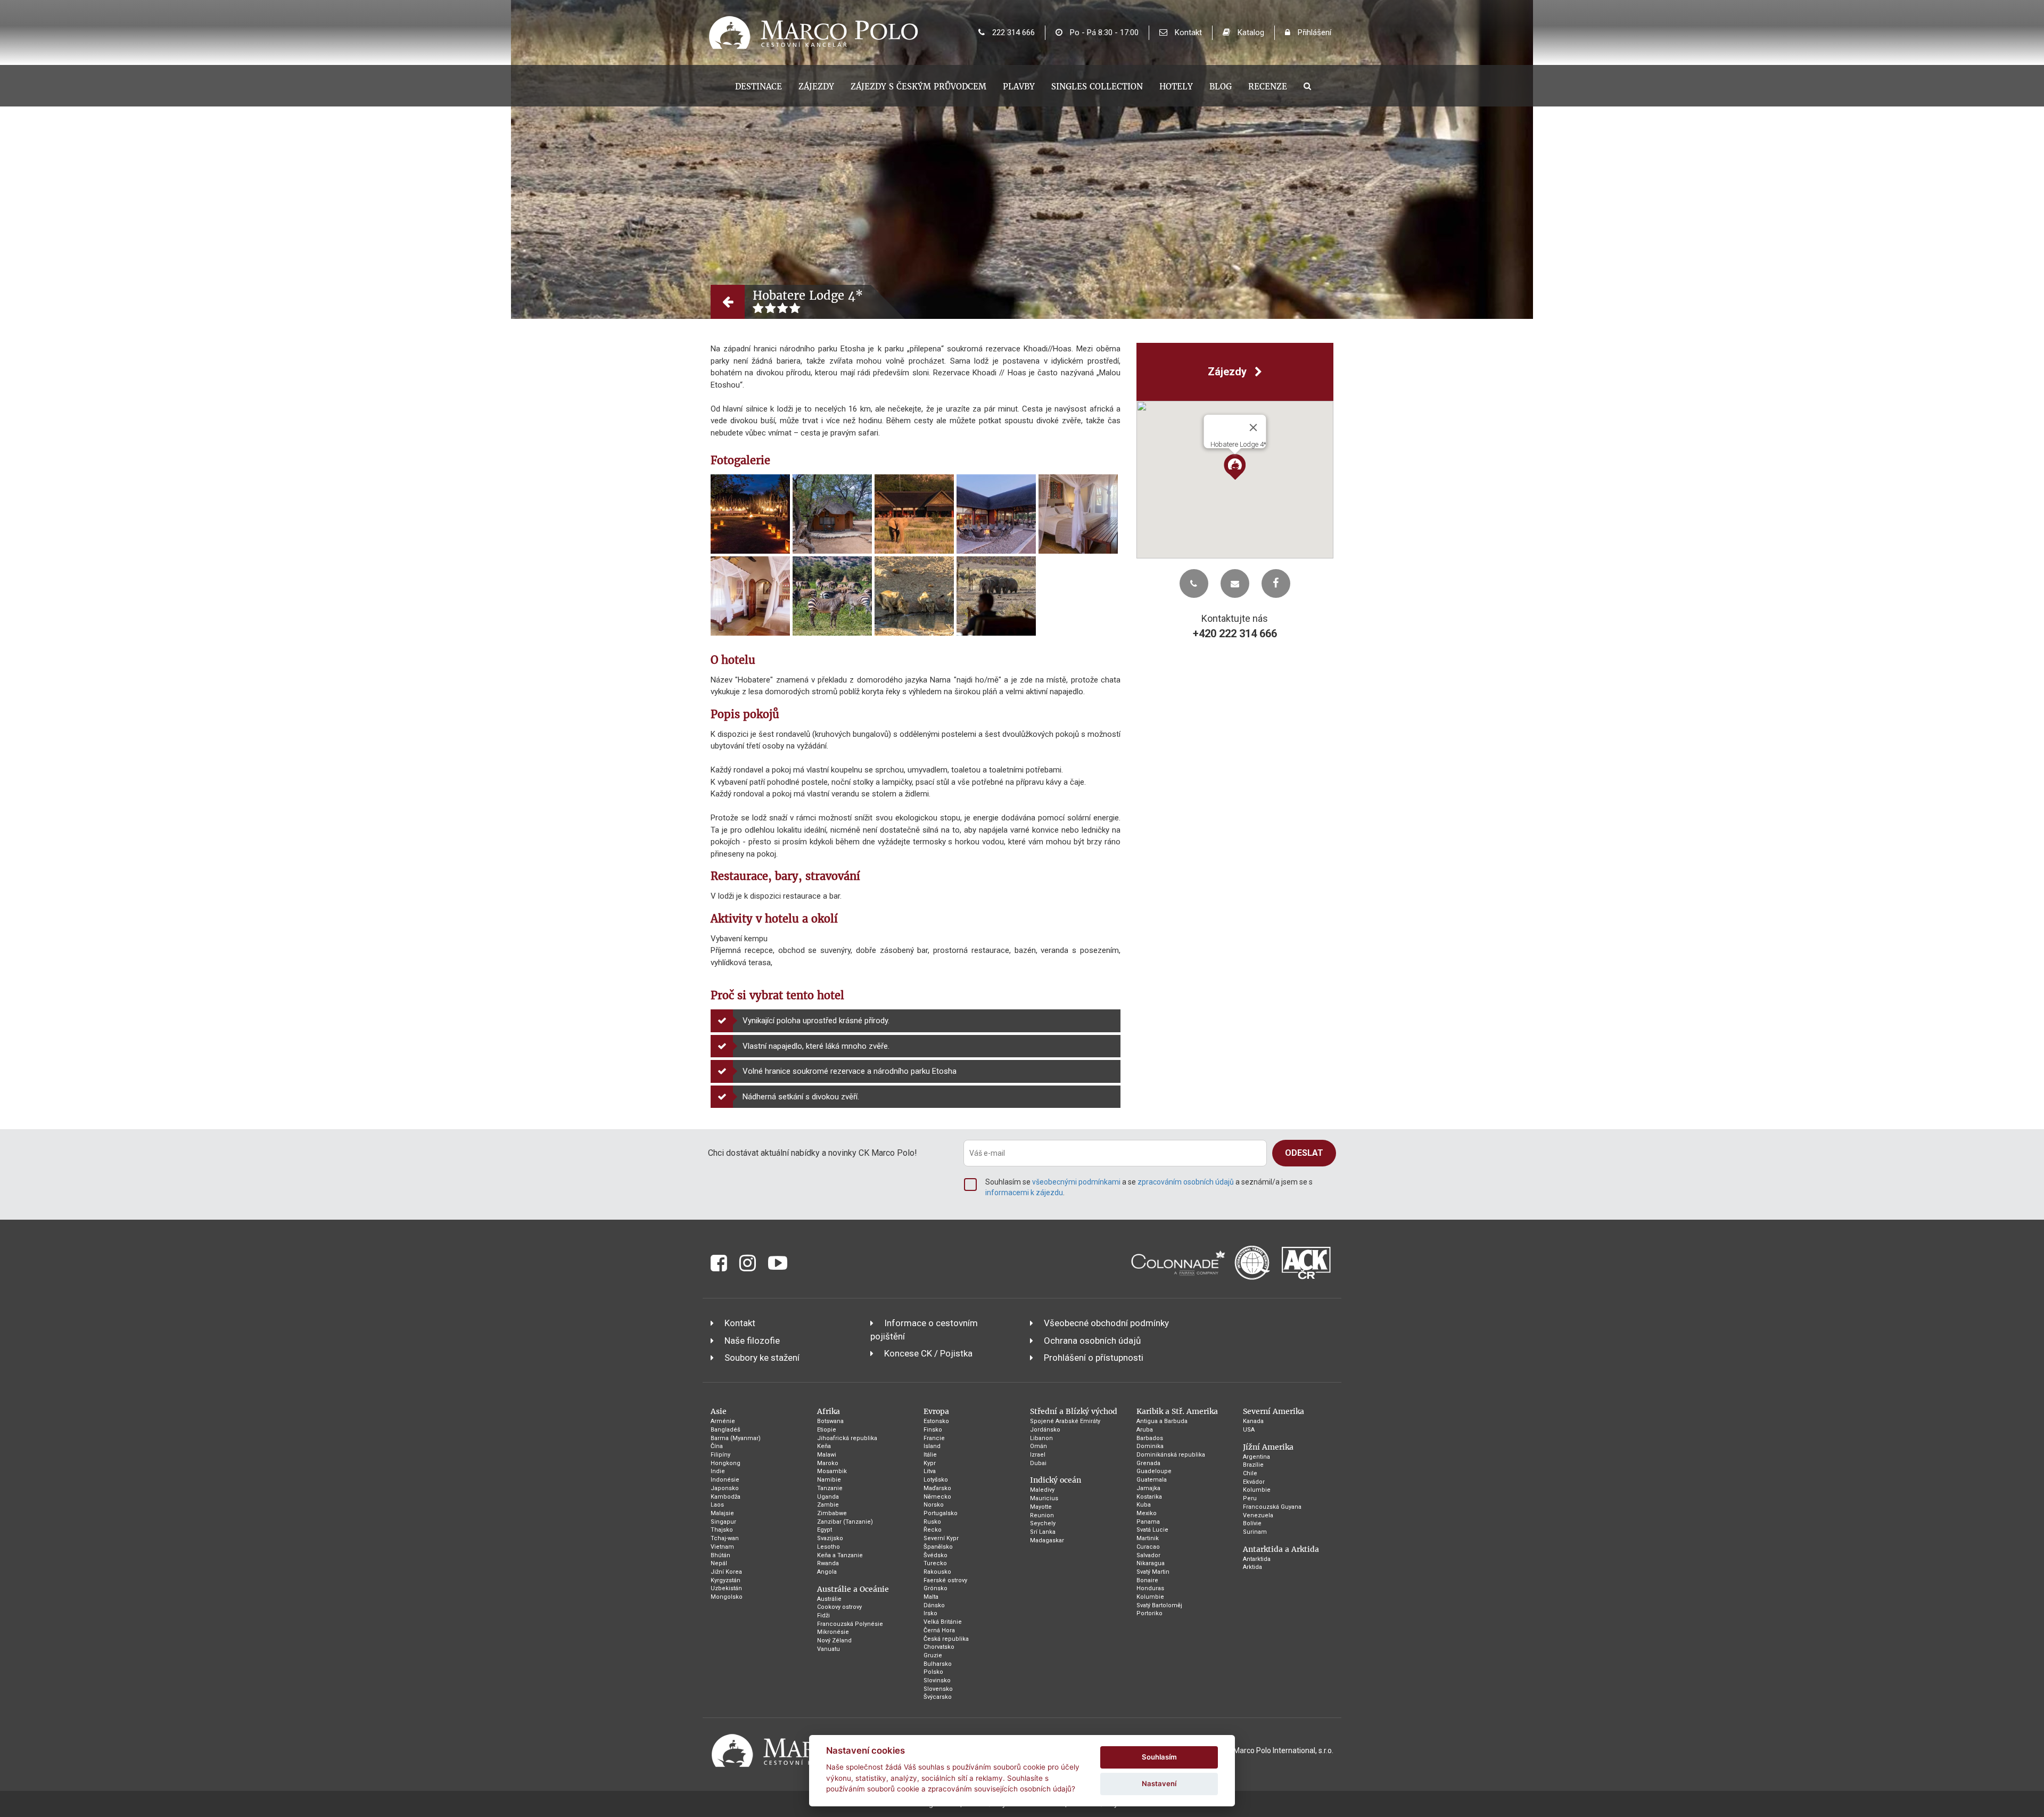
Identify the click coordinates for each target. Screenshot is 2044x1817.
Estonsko (936, 1421)
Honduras (1150, 1588)
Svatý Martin (1153, 1572)
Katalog (1250, 32)
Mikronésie (833, 1632)
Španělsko (938, 1547)
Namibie (829, 1480)
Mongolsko (727, 1597)
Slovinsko (937, 1680)
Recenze (1268, 87)
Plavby (1019, 87)
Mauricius (1044, 1498)
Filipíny (720, 1455)
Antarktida (1257, 1559)
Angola (827, 1572)
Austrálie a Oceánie (853, 1589)
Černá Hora (939, 1630)
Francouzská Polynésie (850, 1624)
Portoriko (1149, 1613)
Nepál (719, 1563)
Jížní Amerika (1268, 1447)
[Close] (1253, 427)
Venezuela (1258, 1515)
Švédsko (936, 1555)
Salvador (1148, 1555)
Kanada (1253, 1421)
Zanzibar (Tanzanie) (845, 1522)
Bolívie (1252, 1523)
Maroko (828, 1463)
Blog (1221, 87)
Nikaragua (1151, 1563)
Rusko (932, 1522)
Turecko (935, 1563)
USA (1249, 1430)
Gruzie (933, 1655)
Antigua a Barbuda (1162, 1421)
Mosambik (832, 1471)
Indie (718, 1471)
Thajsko (722, 1530)
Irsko (930, 1613)
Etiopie (827, 1430)
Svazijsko (830, 1538)
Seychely (1043, 1523)
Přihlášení (1313, 32)
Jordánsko (1045, 1430)
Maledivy (1042, 1490)
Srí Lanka (1043, 1532)
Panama (1148, 1522)
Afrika (829, 1411)
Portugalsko (941, 1513)
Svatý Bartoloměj (1159, 1605)
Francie (934, 1438)
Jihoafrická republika (847, 1438)
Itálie (930, 1455)
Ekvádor (1254, 1482)
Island (932, 1446)
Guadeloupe (1154, 1471)
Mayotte (1041, 1507)
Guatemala (1152, 1480)
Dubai (1038, 1463)
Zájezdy (816, 87)
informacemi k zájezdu (1024, 1193)
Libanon (1041, 1438)
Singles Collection (1097, 87)
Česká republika (946, 1639)
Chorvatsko (939, 1647)
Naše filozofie (752, 1341)
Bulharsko (938, 1664)
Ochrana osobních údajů (1092, 1341)
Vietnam (722, 1547)
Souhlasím (1159, 1757)
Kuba (1144, 1505)
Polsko (933, 1672)
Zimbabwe (832, 1513)
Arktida (1252, 1567)
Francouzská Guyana (1272, 1507)
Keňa (824, 1446)
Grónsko (936, 1588)
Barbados (1150, 1438)
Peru (1250, 1498)
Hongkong (726, 1463)
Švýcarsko (938, 1697)
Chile (1250, 1473)
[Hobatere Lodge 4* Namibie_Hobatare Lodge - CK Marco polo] (750, 514)
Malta (931, 1597)
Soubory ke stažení (762, 1358)
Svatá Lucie (1152, 1530)
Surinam (1255, 1532)
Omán (1039, 1446)
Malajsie (722, 1513)
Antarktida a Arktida (1281, 1549)
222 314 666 (1012, 32)
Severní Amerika (1274, 1411)
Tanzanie (830, 1488)
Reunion (1042, 1515)
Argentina (1256, 1457)
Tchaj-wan (725, 1538)
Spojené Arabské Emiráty (1065, 1421)
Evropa (936, 1411)
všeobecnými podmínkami (1076, 1182)
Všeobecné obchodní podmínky (1106, 1323)
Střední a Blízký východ (1074, 1411)
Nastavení (1159, 1783)
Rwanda (828, 1563)
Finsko (933, 1430)
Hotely (1176, 87)
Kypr (930, 1463)
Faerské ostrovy (945, 1580)
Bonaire (1147, 1580)
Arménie (723, 1421)
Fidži (823, 1615)
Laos (717, 1505)
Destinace (759, 87)
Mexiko (1147, 1513)
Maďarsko (937, 1488)
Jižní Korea (726, 1572)
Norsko (934, 1505)
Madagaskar (1047, 1540)
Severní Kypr (941, 1538)
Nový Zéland (834, 1641)
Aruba (1145, 1430)
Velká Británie (943, 1622)
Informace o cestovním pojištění (924, 1329)
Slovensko (938, 1689)
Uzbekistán (726, 1588)
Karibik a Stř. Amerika (1177, 1411)
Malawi (827, 1455)
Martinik (1148, 1538)
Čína (717, 1446)
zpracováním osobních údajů (1186, 1182)
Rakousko (937, 1572)
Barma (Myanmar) (736, 1438)
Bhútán (720, 1555)
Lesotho (829, 1547)
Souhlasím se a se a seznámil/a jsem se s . (1149, 1187)
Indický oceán (1056, 1480)
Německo (937, 1497)
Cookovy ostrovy (839, 1607)
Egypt (825, 1530)
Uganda (828, 1497)
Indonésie (725, 1480)
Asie (719, 1411)
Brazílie (1253, 1465)
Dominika (1150, 1446)
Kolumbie (1150, 1597)
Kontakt (1187, 32)
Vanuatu (829, 1649)
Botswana (830, 1421)
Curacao (1148, 1547)
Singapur (723, 1522)
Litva (930, 1471)
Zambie (828, 1505)
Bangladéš (726, 1430)
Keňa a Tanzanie (840, 1555)
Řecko (933, 1530)
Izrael (1038, 1455)
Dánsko (934, 1605)
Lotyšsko (936, 1480)
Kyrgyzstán (726, 1580)
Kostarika (1149, 1497)
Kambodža (726, 1497)
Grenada (1148, 1463)
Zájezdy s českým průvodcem (918, 87)
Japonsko (725, 1488)
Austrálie (829, 1599)
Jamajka (1148, 1488)
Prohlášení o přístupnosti (1094, 1358)
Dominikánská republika (1171, 1455)
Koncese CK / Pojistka (928, 1353)
